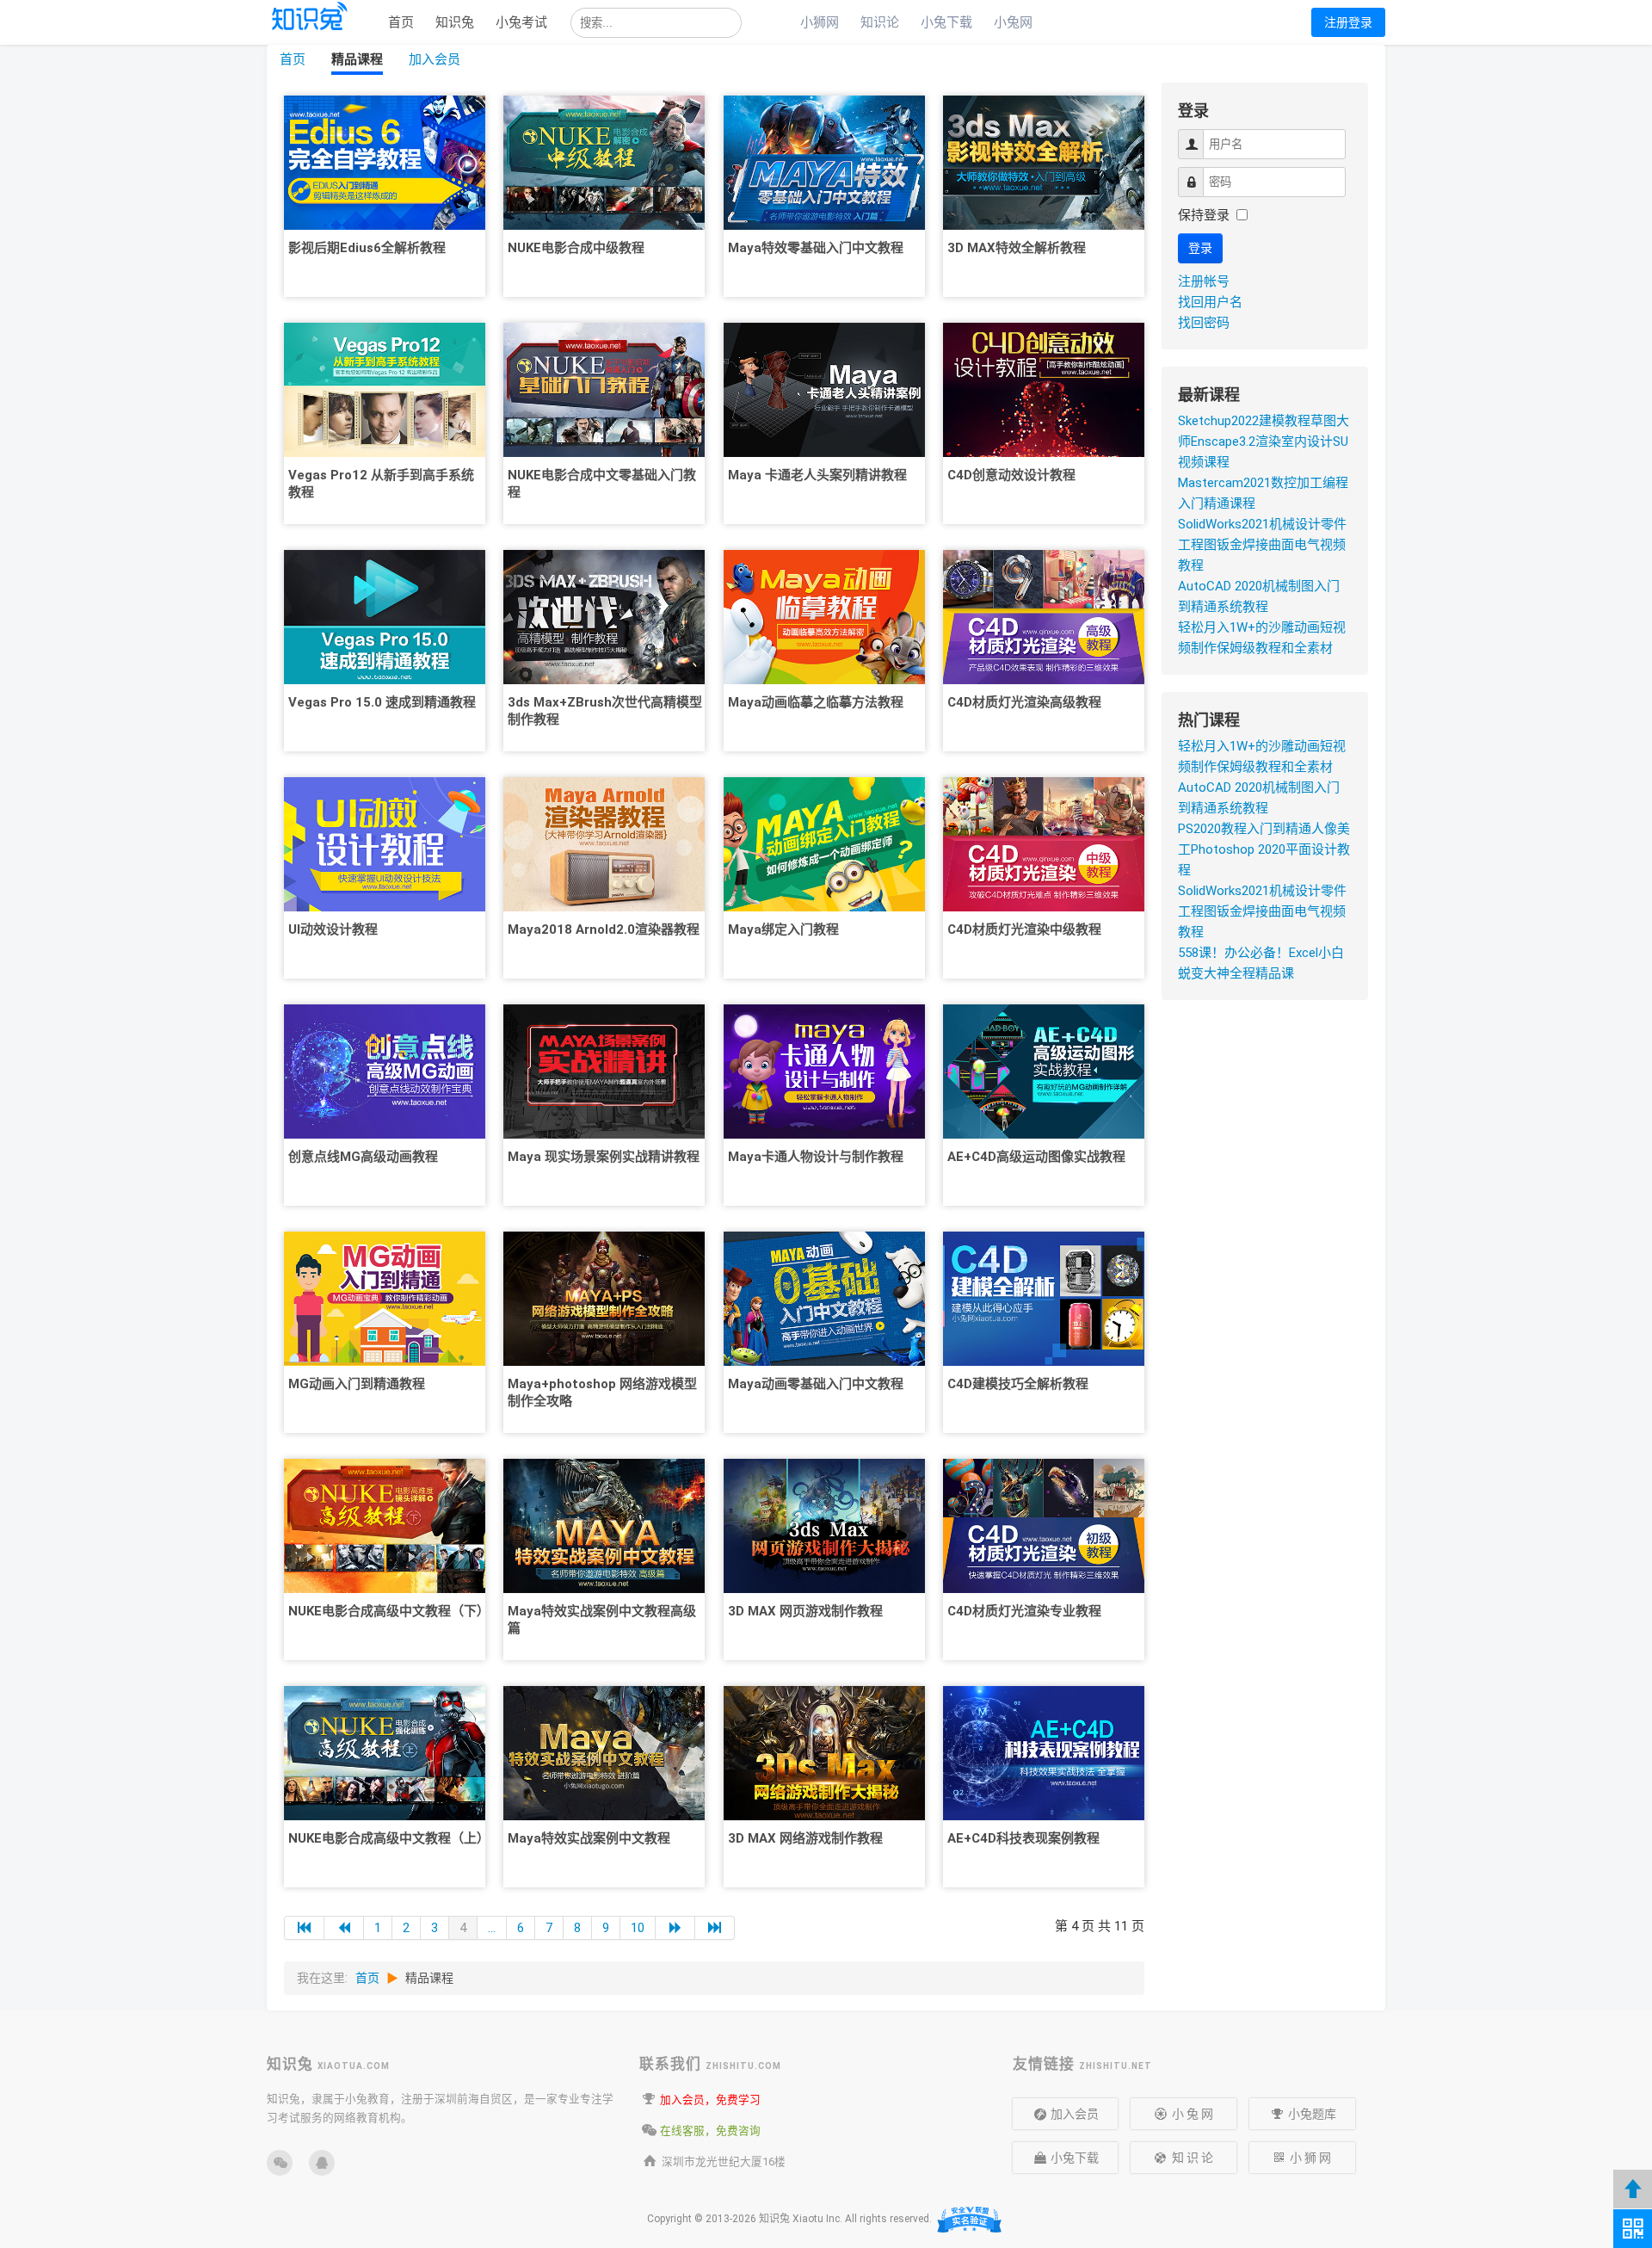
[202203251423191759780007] (604, 1298)
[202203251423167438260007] (385, 1525)
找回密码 (1204, 323)
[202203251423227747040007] (1044, 162)
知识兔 (455, 22)
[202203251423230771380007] (1044, 389)
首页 (401, 22)
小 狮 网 (1310, 2158)
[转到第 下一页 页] (675, 1928)
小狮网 (820, 22)
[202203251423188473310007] (604, 1071)
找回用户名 (1210, 302)
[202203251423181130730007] (604, 616)
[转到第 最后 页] (715, 1928)
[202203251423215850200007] (824, 1071)
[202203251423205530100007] (824, 389)
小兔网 (1013, 22)
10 (638, 1928)
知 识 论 (1193, 2158)
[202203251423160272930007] (385, 1071)
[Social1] (280, 2163)
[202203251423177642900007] (604, 389)
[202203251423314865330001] (1044, 1752)
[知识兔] (311, 35)
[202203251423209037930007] (824, 616)
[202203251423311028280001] (1044, 1525)
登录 (1200, 248)
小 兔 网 (1193, 2114)
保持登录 (1204, 215)
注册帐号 (1204, 281)
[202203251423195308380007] (604, 1525)
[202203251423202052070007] (824, 162)
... (492, 1928)
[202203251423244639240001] (1044, 616)
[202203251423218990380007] (824, 1298)
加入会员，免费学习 (710, 2100)
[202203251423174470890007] (604, 162)
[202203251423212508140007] (824, 843)
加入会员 (435, 59)
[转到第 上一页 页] (344, 1928)
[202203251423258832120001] (1044, 843)
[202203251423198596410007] (604, 1752)
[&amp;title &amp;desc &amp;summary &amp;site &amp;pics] (322, 2163)
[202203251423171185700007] (385, 1752)
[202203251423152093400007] (385, 616)
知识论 (880, 22)
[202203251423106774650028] (385, 389)
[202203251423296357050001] (1044, 1298)
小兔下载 (946, 22)
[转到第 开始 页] (304, 1928)
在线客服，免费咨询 (710, 2131)
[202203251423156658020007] (385, 843)
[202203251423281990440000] (1044, 1071)
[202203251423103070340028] (385, 162)
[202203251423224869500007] (824, 1752)
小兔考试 (521, 22)
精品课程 (357, 59)
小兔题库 (1311, 2114)
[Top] (1633, 2189)
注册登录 (1348, 22)
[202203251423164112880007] (385, 1298)
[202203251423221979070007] (824, 1525)
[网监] (970, 2220)
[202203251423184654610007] (604, 843)
